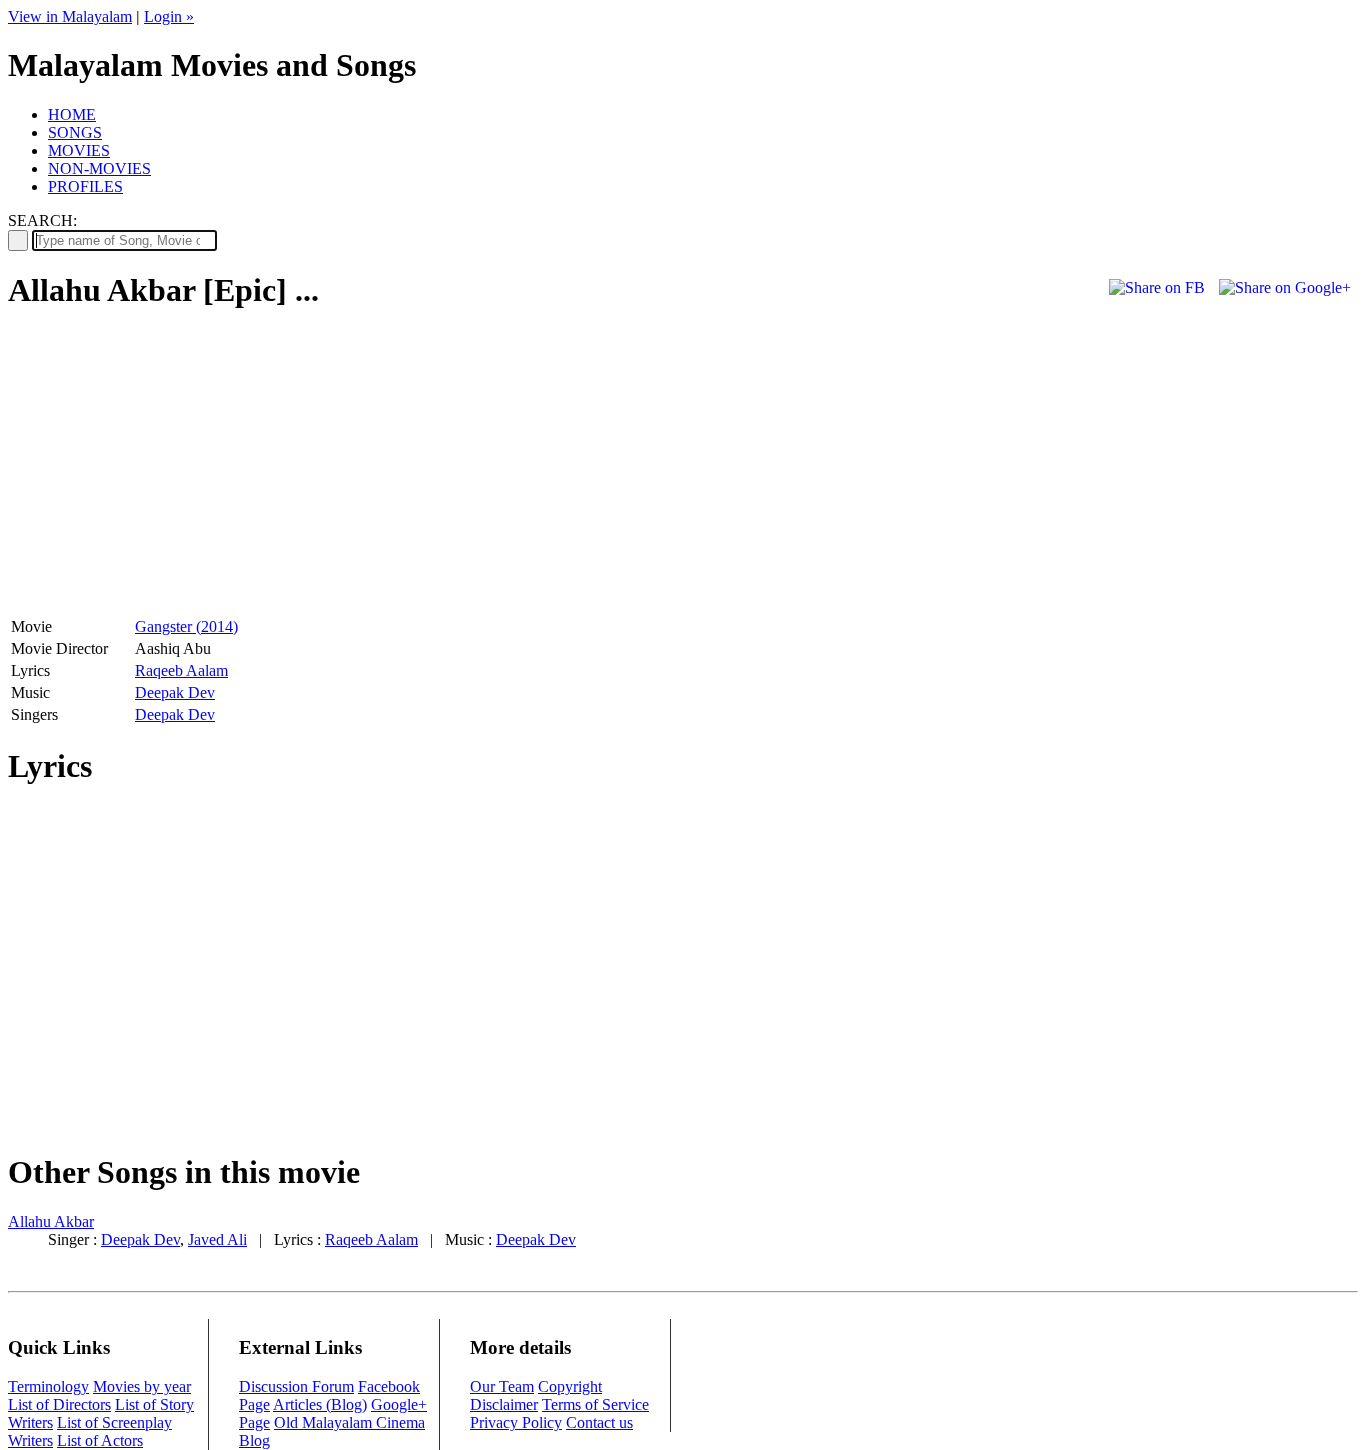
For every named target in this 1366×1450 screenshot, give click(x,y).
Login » (169, 16)
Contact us (599, 1422)
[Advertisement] (176, 471)
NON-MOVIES (99, 168)
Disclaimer (504, 1404)
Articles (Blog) (320, 1404)
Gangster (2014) (186, 626)
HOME (72, 114)
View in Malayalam (70, 16)
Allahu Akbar (51, 1221)
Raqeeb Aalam (181, 670)
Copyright (570, 1386)
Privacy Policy (516, 1422)
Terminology (48, 1386)
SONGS (75, 132)
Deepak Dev (175, 692)
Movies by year (142, 1386)
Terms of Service (595, 1404)
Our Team (502, 1386)
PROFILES (85, 186)
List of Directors (59, 1404)
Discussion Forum (296, 1386)
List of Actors (100, 1440)
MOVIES (79, 150)
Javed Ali (217, 1239)
